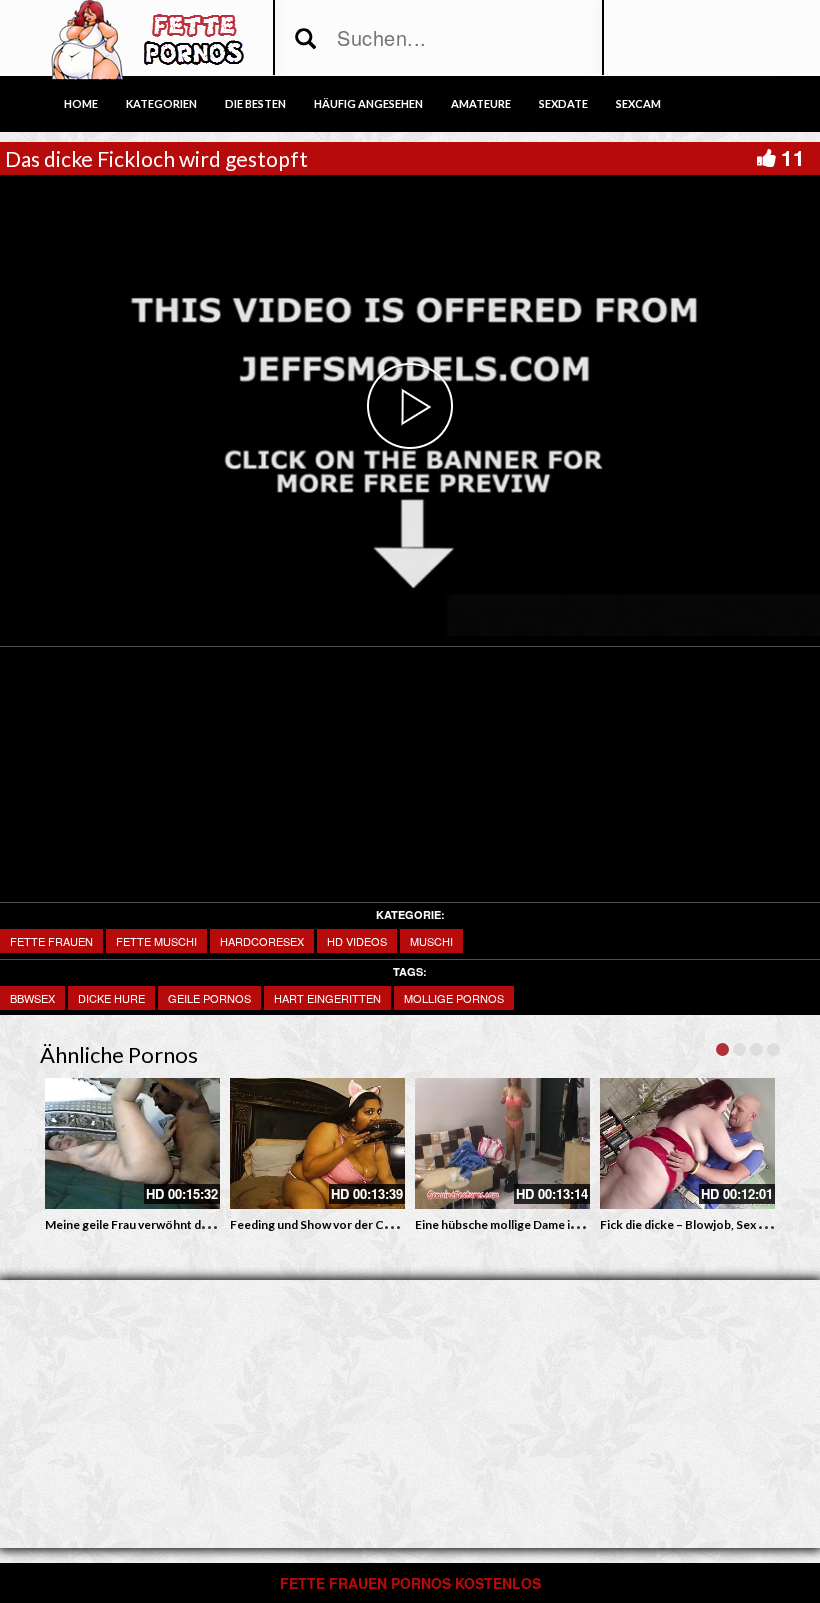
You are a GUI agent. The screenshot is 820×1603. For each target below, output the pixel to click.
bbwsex (32, 998)
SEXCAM (638, 103)
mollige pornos (454, 998)
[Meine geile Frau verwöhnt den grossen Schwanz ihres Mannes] (132, 1143)
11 (793, 157)
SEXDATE (563, 103)
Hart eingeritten (327, 998)
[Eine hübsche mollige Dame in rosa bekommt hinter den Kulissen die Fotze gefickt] (502, 1143)
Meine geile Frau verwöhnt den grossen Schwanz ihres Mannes (217, 1224)
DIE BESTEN (255, 103)
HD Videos (357, 941)
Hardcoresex (262, 941)
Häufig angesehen (368, 103)
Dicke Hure (111, 998)
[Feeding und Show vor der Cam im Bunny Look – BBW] (317, 1143)
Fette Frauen (51, 941)
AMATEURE (481, 103)
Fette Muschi (156, 941)
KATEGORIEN (161, 103)
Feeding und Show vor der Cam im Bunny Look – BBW (376, 1224)
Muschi (431, 941)
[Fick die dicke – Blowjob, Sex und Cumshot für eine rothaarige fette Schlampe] (687, 1143)
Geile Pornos (209, 998)
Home (81, 103)
